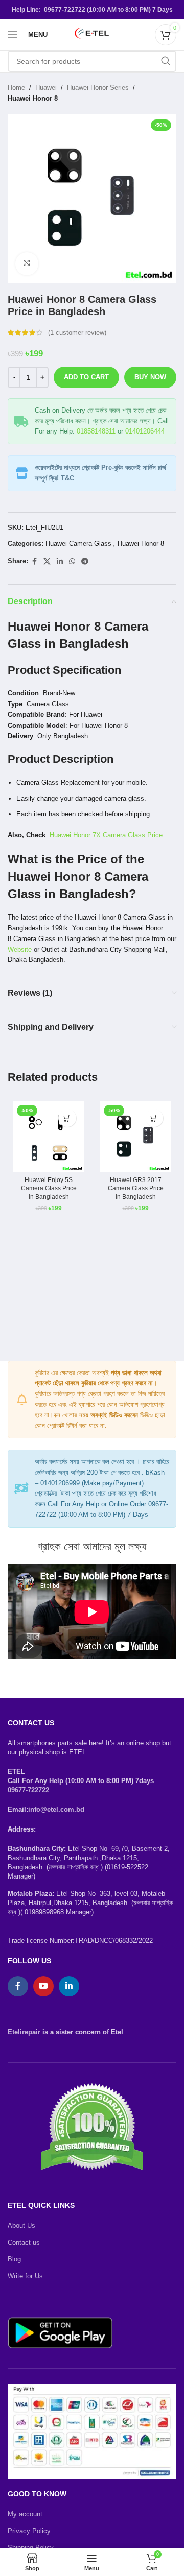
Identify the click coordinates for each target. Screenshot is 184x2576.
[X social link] (47, 561)
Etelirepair (24, 2032)
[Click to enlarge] (27, 264)
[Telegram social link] (85, 561)
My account (25, 2514)
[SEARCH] (166, 61)
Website (20, 949)
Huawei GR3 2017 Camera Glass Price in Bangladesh (136, 1188)
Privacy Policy (29, 2531)
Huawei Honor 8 (33, 98)
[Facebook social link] (34, 561)
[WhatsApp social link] (72, 561)
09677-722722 (28, 1790)
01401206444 (145, 431)
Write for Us (25, 2276)
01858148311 (96, 431)
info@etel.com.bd (56, 1809)
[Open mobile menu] (13, 35)
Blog (14, 2259)
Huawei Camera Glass (78, 544)
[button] (67, 1118)
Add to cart (86, 377)
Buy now (150, 377)
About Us (21, 2225)
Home (16, 88)
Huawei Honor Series (98, 88)
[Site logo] (92, 34)
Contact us (24, 2242)
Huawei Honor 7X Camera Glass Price (106, 835)
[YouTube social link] (43, 1986)
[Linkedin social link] (60, 561)
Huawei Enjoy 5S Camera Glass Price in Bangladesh (49, 1188)
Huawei (46, 88)
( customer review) (77, 333)
